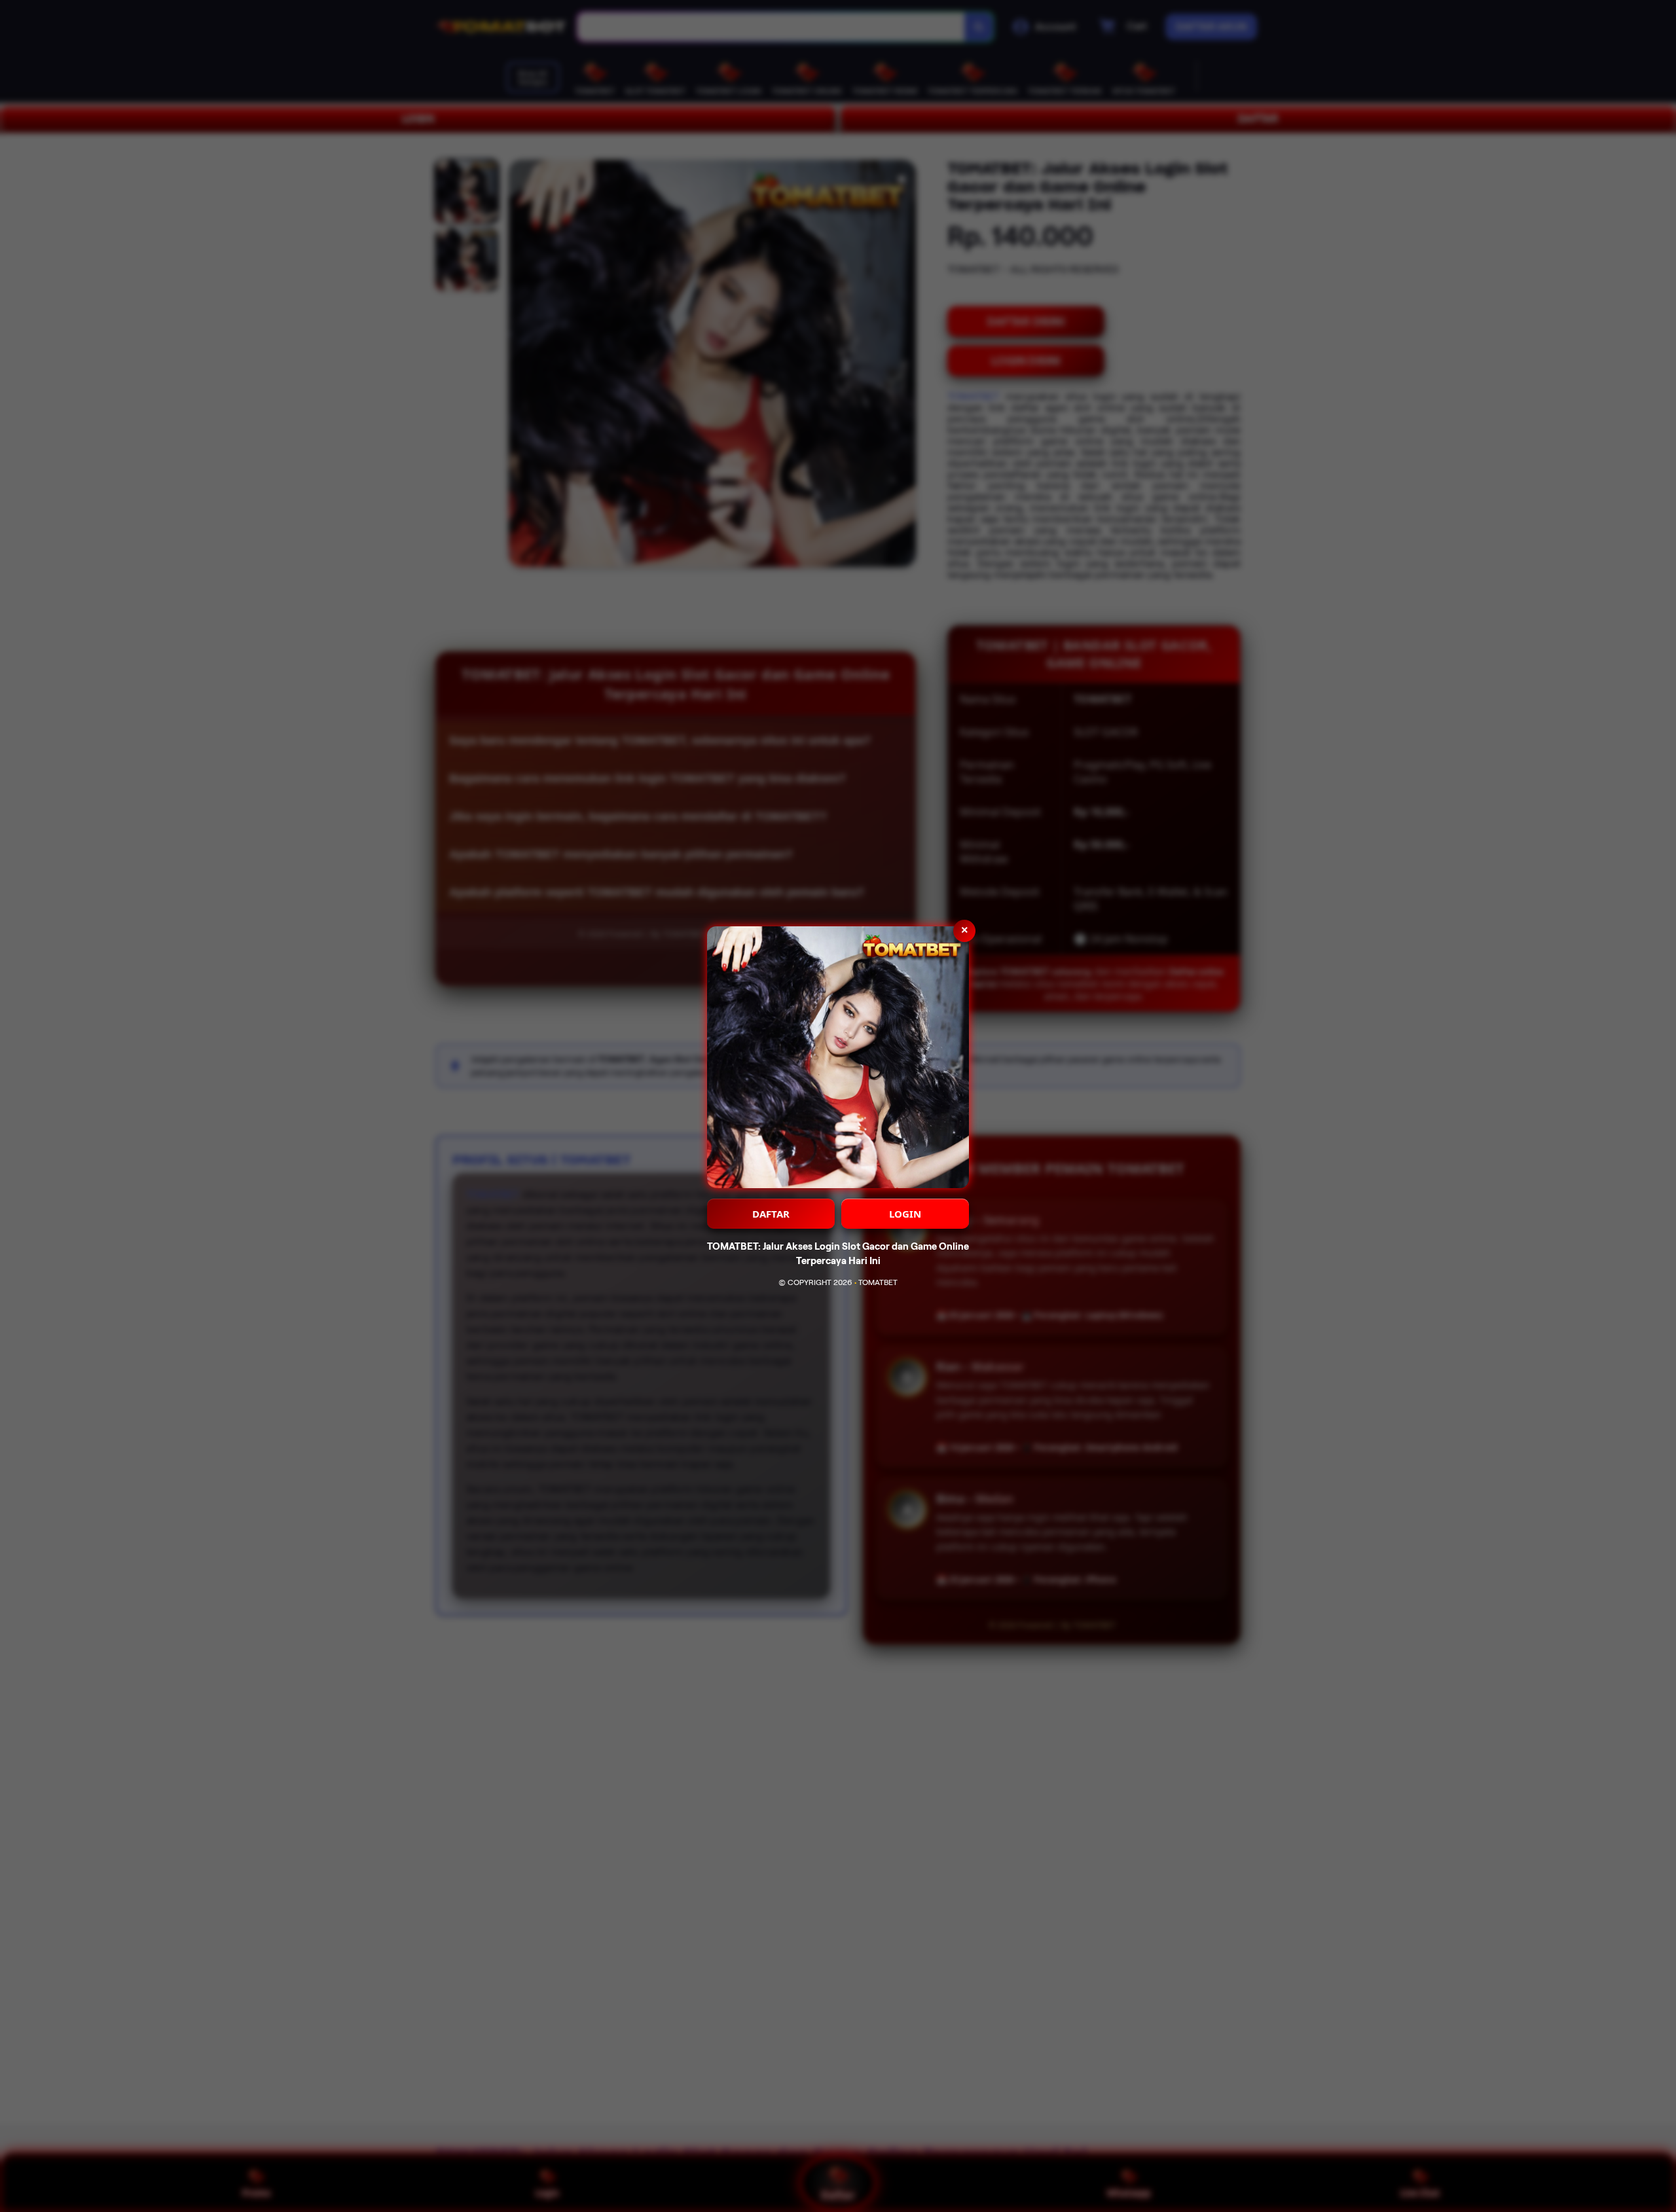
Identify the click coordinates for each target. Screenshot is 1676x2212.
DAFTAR (771, 1214)
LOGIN (905, 1214)
